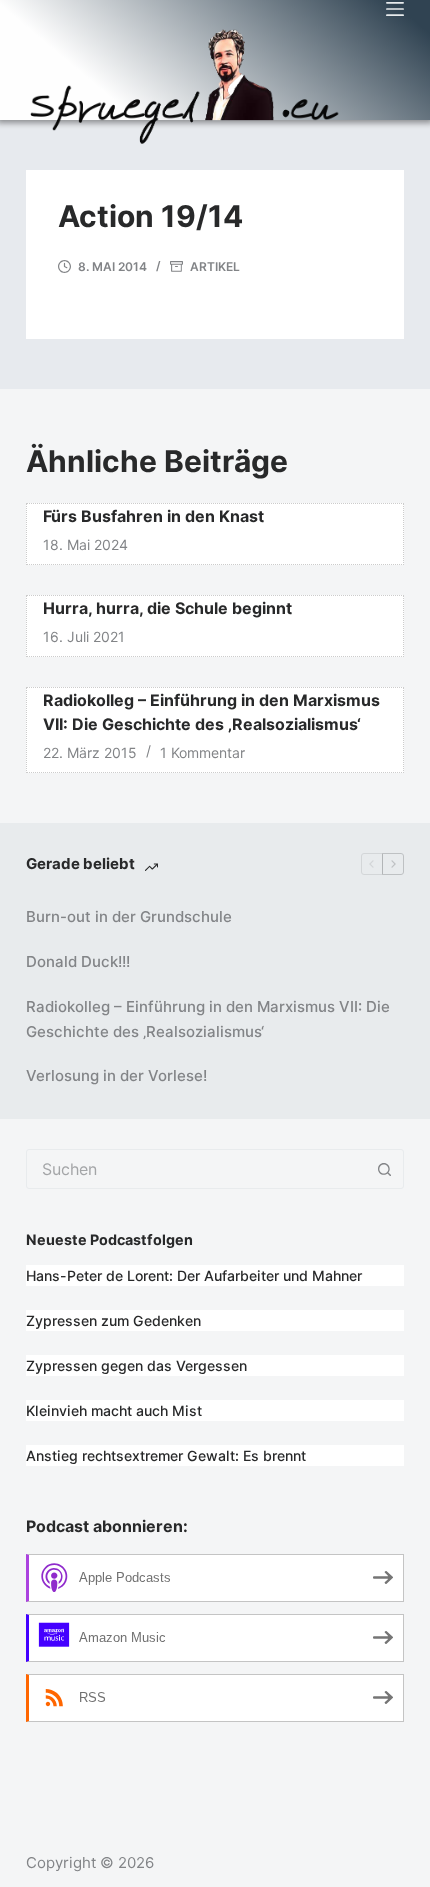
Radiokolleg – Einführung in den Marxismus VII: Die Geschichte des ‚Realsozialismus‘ (208, 1019)
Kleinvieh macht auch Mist (114, 1410)
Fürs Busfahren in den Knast (153, 516)
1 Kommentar (202, 752)
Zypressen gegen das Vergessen (136, 1365)
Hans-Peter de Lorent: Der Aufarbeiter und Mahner (194, 1275)
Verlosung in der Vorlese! (116, 1075)
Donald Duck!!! (78, 961)
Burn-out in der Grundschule (129, 916)
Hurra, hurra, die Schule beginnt (167, 608)
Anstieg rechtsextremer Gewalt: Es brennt (166, 1455)
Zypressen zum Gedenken (113, 1320)
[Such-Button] (384, 1169)
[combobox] (196, 1169)
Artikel (215, 266)
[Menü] (395, 9)
